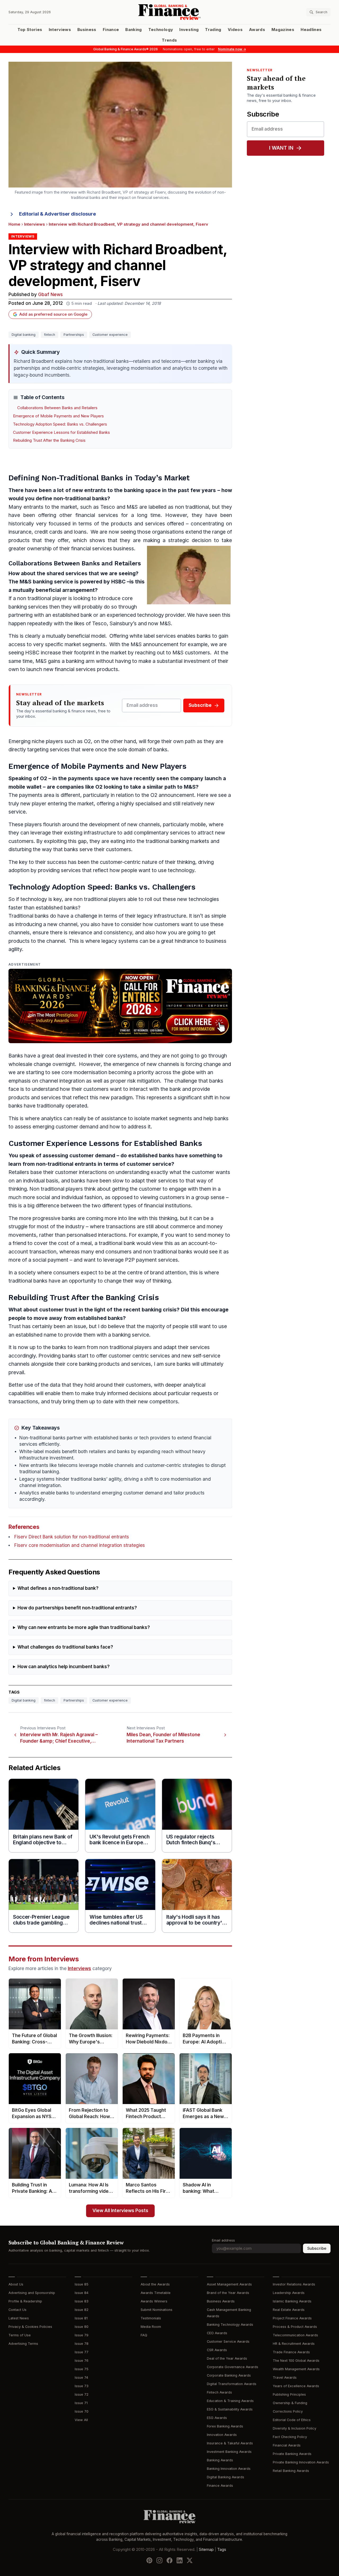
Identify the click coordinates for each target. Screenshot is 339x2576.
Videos (235, 30)
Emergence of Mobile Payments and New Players (58, 416)
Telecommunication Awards (295, 2335)
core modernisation (84, 1072)
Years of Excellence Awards (296, 2386)
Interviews (60, 30)
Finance (111, 30)
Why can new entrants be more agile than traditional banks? (84, 1628)
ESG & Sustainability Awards (230, 2409)
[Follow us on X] (190, 2560)
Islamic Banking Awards (292, 2301)
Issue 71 (81, 2403)
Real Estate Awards (289, 2310)
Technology (161, 30)
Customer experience (110, 335)
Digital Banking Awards (226, 2477)
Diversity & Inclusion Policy (295, 2428)
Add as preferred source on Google (53, 314)
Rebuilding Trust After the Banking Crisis (49, 440)
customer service (149, 1164)
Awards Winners (154, 2301)
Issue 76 (82, 2361)
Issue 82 (82, 2310)
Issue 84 (82, 2293)
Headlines (311, 30)
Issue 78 (82, 2344)
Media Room (151, 2327)
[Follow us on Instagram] (159, 2560)
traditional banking (167, 841)
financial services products (86, 669)
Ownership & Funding (290, 2403)
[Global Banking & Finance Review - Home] (170, 12)
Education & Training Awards (230, 2401)
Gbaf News (50, 295)
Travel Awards (285, 2378)
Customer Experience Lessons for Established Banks (61, 432)
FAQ (144, 2335)
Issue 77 (82, 2352)
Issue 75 (82, 2369)
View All (81, 2420)
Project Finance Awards (292, 2318)
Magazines (283, 30)
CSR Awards (217, 2350)
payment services (157, 1260)
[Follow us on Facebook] (169, 2560)
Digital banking (24, 335)
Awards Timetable (156, 2293)
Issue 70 (82, 2411)
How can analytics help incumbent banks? (64, 1667)
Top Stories (30, 30)
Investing (189, 30)
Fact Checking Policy (290, 2437)
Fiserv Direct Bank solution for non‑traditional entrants (72, 1537)
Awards (257, 30)
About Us (16, 2284)
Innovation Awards (222, 2435)
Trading (213, 30)
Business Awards (221, 2301)
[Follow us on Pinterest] (149, 2560)
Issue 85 (82, 2284)
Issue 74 (81, 2378)
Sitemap (206, 2550)
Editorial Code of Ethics (292, 2420)
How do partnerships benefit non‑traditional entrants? (77, 1608)
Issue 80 (82, 2327)
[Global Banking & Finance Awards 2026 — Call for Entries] (120, 1006)
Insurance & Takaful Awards (230, 2443)
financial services (97, 515)
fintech (50, 335)
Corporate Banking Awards (229, 2375)
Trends (169, 40)
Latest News (19, 2318)
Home (14, 224)
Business (87, 30)
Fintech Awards (219, 2392)
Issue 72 (82, 2394)
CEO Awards (217, 2333)
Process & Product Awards (295, 2327)
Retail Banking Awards (291, 2471)
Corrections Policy (288, 2411)
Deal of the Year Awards (227, 2358)
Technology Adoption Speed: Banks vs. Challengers (60, 424)
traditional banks (173, 1252)
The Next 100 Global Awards (296, 2361)
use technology (176, 870)
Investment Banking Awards (229, 2452)
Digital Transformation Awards (232, 2384)
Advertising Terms (23, 2344)
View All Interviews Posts (120, 2211)
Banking (133, 30)
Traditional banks (29, 916)
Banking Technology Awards (230, 2325)
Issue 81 (81, 2318)
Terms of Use (20, 2335)
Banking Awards (220, 2460)
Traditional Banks (91, 478)
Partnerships (74, 335)
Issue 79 (82, 2335)
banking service (53, 582)
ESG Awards (217, 2418)
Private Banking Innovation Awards (301, 2462)
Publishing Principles (289, 2394)
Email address (223, 2240)
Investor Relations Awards (294, 2284)
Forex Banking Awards (225, 2426)
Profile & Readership (25, 2301)
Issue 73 (82, 2386)
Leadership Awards (289, 2293)
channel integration (62, 1081)
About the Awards (155, 2284)
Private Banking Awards (292, 2454)
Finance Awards (220, 2486)
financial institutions (168, 1206)
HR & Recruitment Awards (294, 2344)
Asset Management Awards (229, 2284)
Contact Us (17, 2310)
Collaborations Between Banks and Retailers (57, 408)
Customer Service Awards (228, 2341)
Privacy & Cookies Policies (30, 2327)
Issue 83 (82, 2301)
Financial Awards (287, 2445)
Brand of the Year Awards (228, 2293)
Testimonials (151, 2318)
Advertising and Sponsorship (32, 2293)
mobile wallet (25, 787)
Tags (222, 2550)
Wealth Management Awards (296, 2369)
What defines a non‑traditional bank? (58, 1588)
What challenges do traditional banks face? (65, 1647)
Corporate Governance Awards (233, 2367)
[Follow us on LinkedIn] (180, 2560)
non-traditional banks (80, 499)
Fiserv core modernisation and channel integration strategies (80, 1545)
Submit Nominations (157, 2310)
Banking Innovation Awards (229, 2469)
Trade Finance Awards (291, 2352)
